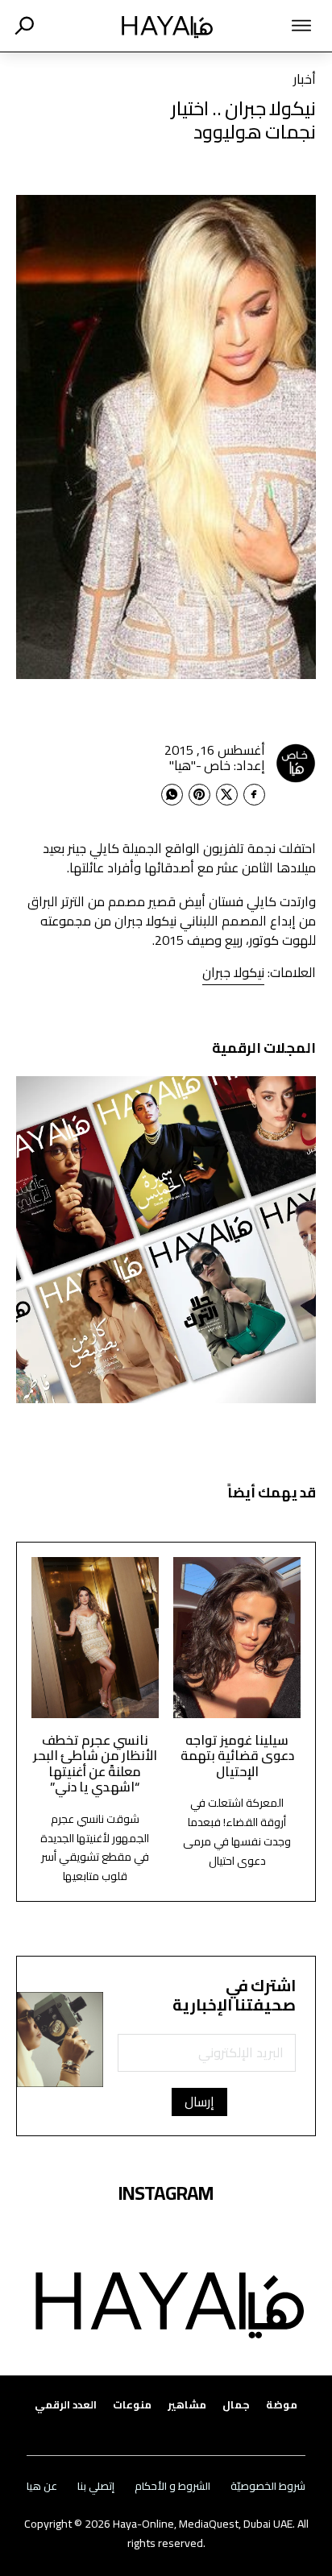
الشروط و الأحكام (172, 2486)
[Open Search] (24, 26)
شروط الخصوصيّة (268, 2486)
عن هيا (42, 2486)
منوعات (132, 2405)
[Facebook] (254, 795)
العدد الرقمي (66, 2405)
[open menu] (280, 26)
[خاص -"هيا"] (296, 763)
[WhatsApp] (172, 795)
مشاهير (187, 2405)
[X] (227, 795)
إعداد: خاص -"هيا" (217, 765)
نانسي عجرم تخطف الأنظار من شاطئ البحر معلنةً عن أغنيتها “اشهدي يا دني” (95, 1763)
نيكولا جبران (233, 972)
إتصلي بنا (96, 2486)
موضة (282, 2405)
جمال (236, 2405)
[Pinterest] (199, 795)
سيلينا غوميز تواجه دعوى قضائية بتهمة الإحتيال (237, 1756)
